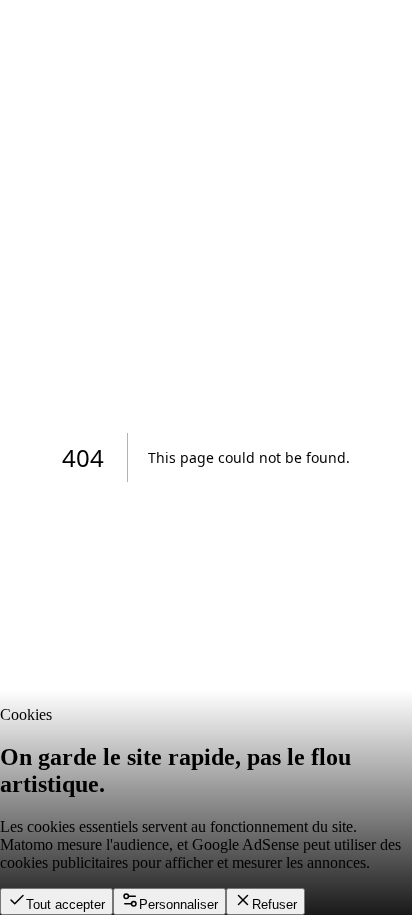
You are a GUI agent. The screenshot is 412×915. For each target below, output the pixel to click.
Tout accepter (65, 904)
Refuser (274, 904)
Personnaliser (178, 904)
